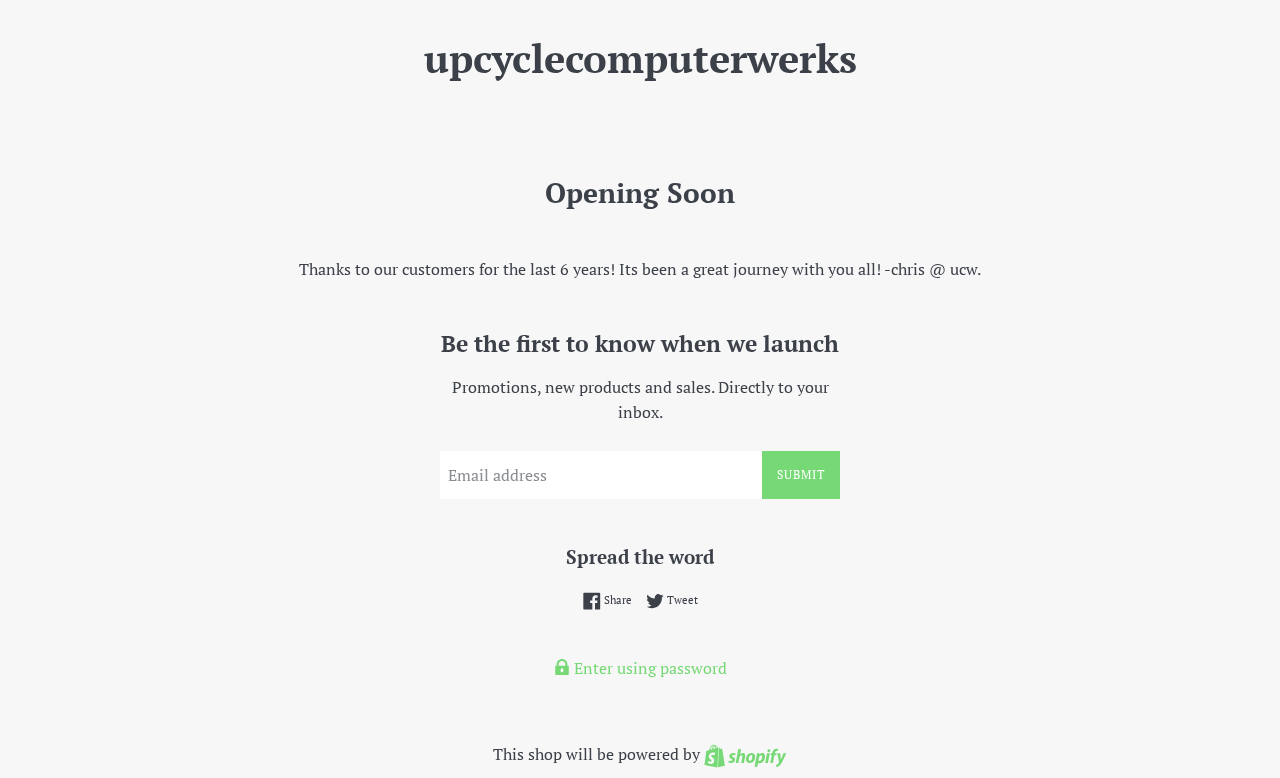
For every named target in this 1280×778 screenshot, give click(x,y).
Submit (801, 474)
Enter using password (648, 668)
